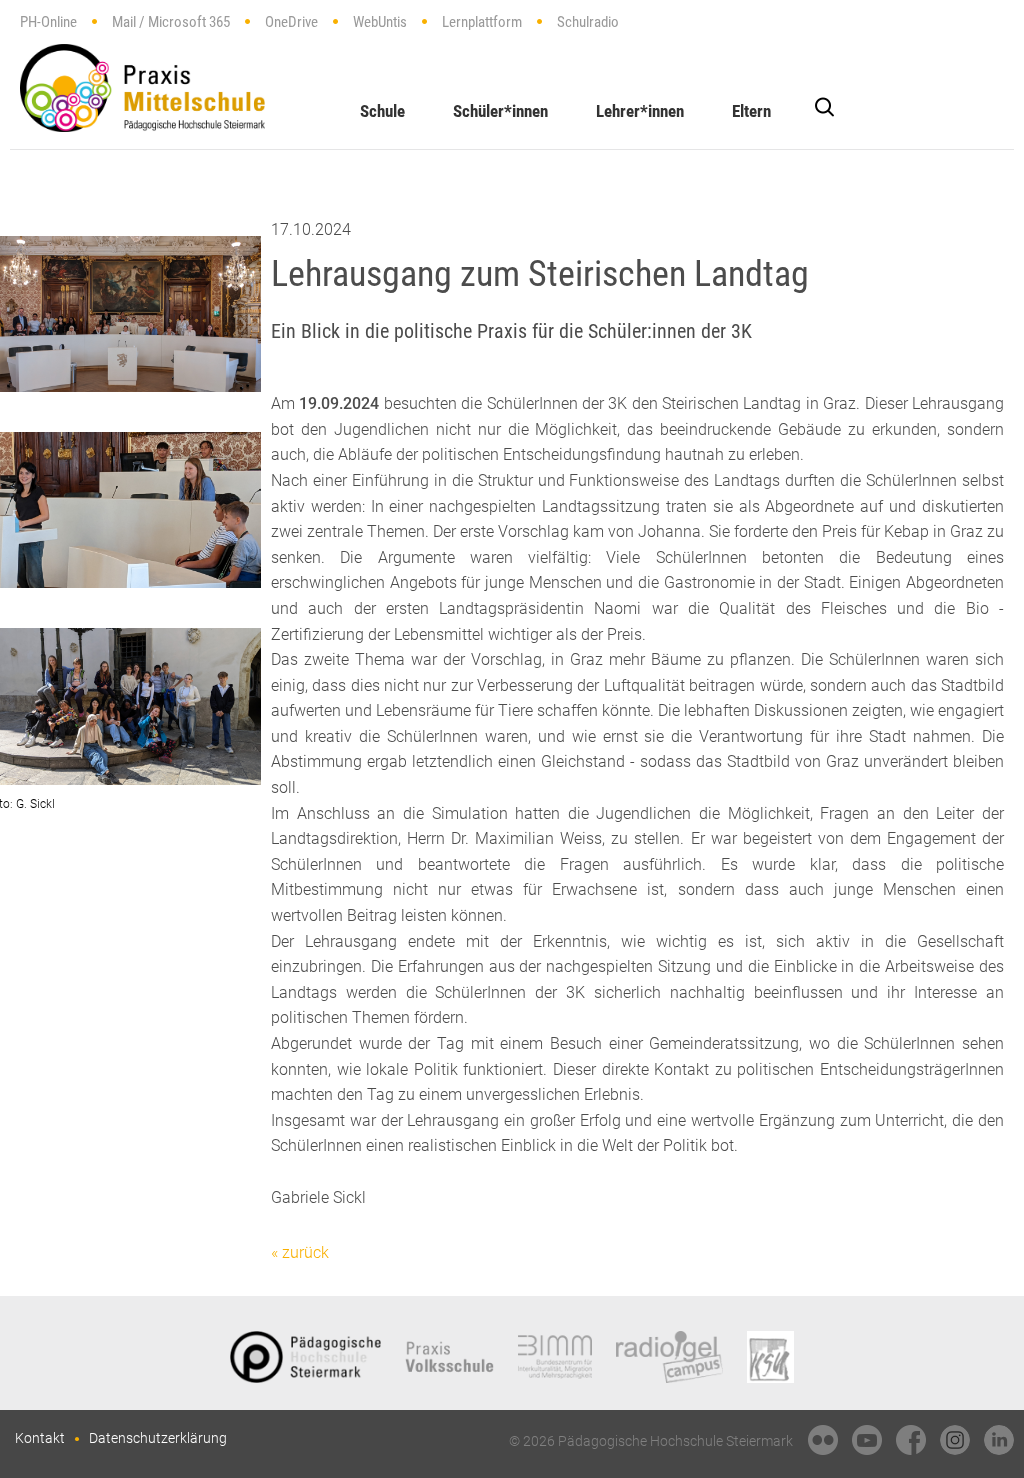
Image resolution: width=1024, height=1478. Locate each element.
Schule (382, 111)
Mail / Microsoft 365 (171, 22)
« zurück (300, 1252)
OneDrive (291, 22)
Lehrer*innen (640, 111)
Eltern (751, 111)
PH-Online (48, 22)
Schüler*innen (500, 111)
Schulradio (588, 22)
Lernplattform (482, 22)
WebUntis (380, 22)
